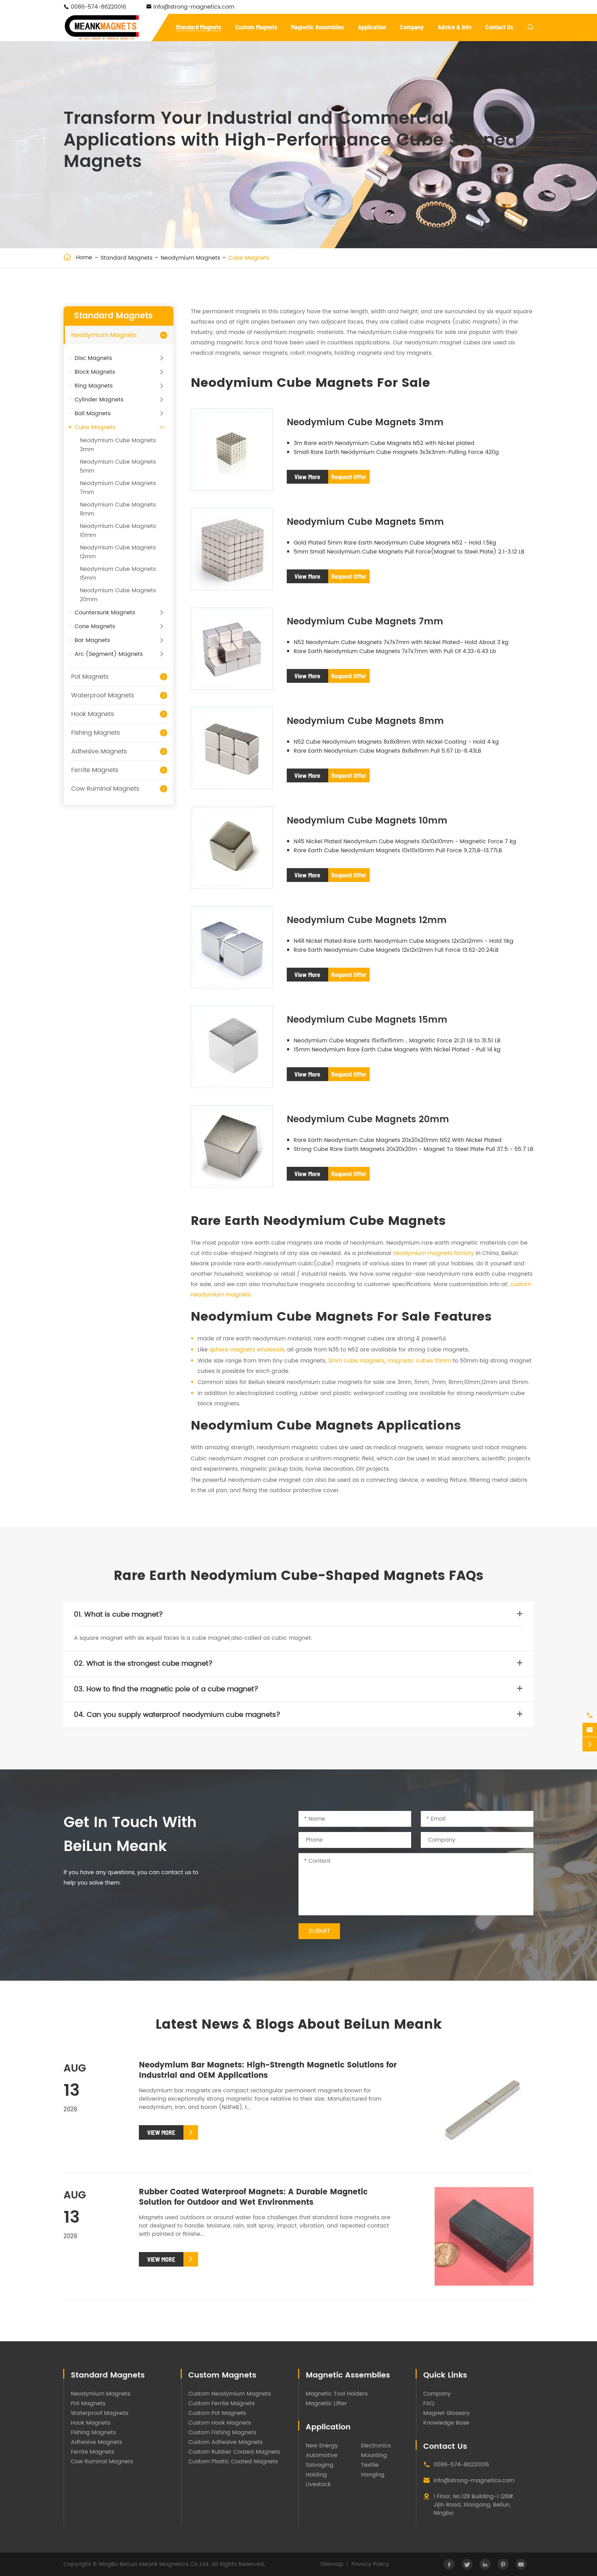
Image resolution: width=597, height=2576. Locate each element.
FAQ (429, 2403)
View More (307, 477)
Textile (370, 2465)
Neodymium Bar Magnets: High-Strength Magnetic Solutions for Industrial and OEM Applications (268, 2070)
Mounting (374, 2455)
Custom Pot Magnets (217, 2413)
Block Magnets (95, 372)
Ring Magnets (94, 386)
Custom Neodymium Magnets (230, 2394)
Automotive (322, 2455)
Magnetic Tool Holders (337, 2394)
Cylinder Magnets (99, 400)
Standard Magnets (198, 27)
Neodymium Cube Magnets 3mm (365, 423)
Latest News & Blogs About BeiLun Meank (299, 2025)
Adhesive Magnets (99, 751)
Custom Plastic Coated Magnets (233, 2462)
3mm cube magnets (356, 1361)
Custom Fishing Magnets (222, 2433)
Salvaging (320, 2465)
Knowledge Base (446, 2423)
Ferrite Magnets (95, 770)
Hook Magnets (93, 714)
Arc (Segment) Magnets (109, 654)
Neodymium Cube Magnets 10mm (367, 821)
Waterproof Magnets (103, 695)
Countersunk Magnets (105, 613)
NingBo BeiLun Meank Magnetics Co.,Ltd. (154, 2564)
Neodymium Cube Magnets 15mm (367, 1020)
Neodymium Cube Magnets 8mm (365, 721)
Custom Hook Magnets (220, 2423)
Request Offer (349, 477)
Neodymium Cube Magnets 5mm (365, 522)
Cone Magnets (95, 626)
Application (372, 27)
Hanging (373, 2475)
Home (84, 258)
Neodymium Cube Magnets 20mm (368, 1120)
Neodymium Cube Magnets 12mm (367, 920)
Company (412, 27)
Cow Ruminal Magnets (105, 789)
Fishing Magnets (96, 733)
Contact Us (499, 27)
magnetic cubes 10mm (419, 1361)
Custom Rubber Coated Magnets (234, 2452)
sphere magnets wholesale (247, 1350)
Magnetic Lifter (326, 2403)
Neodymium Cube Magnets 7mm (365, 622)
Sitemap (332, 2564)
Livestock (318, 2484)
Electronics (376, 2446)
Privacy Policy (370, 2564)
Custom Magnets (256, 27)
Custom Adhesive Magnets (225, 2442)
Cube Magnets (249, 258)
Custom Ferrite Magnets (221, 2403)
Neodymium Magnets (190, 258)
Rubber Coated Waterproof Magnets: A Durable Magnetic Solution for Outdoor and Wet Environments (253, 2197)
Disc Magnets (93, 358)
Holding (316, 2475)
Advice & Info (455, 27)
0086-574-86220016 (98, 7)
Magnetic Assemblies (317, 27)
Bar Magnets (92, 640)
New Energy (322, 2446)
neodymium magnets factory (433, 1253)
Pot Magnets (90, 677)
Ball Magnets (93, 413)
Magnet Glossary (447, 2413)
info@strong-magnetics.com (194, 7)
